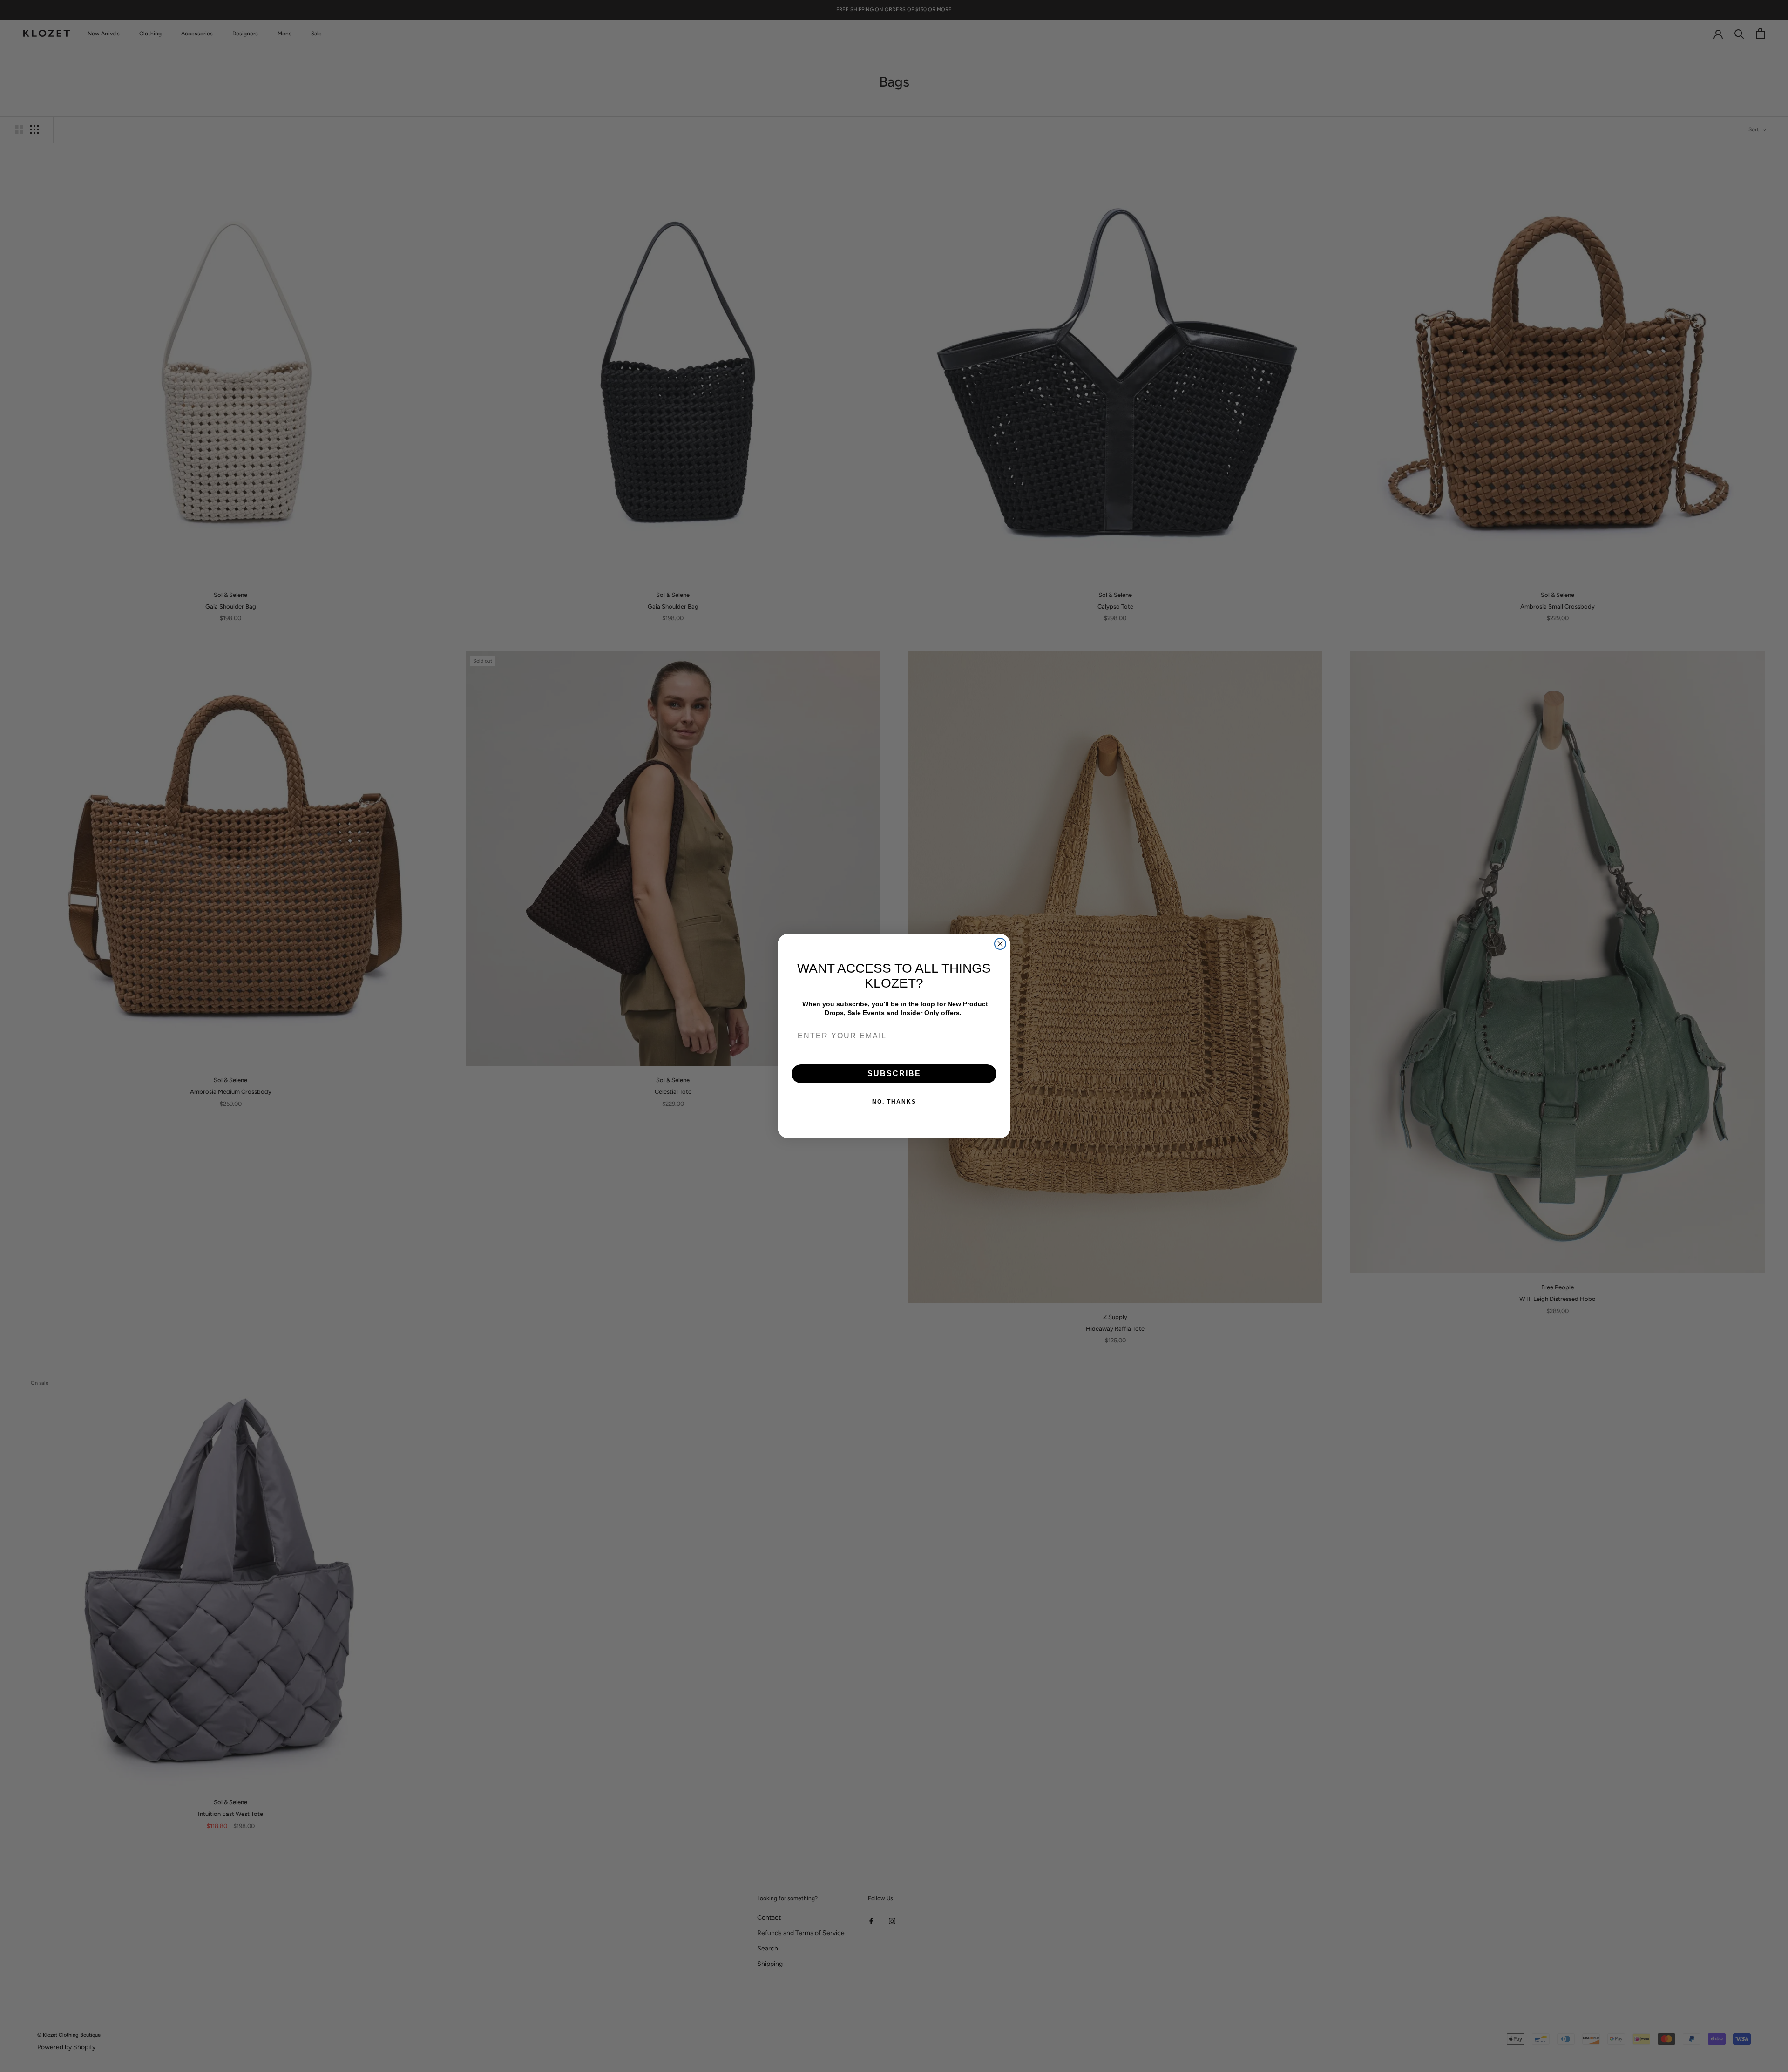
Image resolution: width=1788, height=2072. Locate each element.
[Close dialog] (1000, 944)
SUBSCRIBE (894, 1073)
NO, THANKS (894, 1102)
